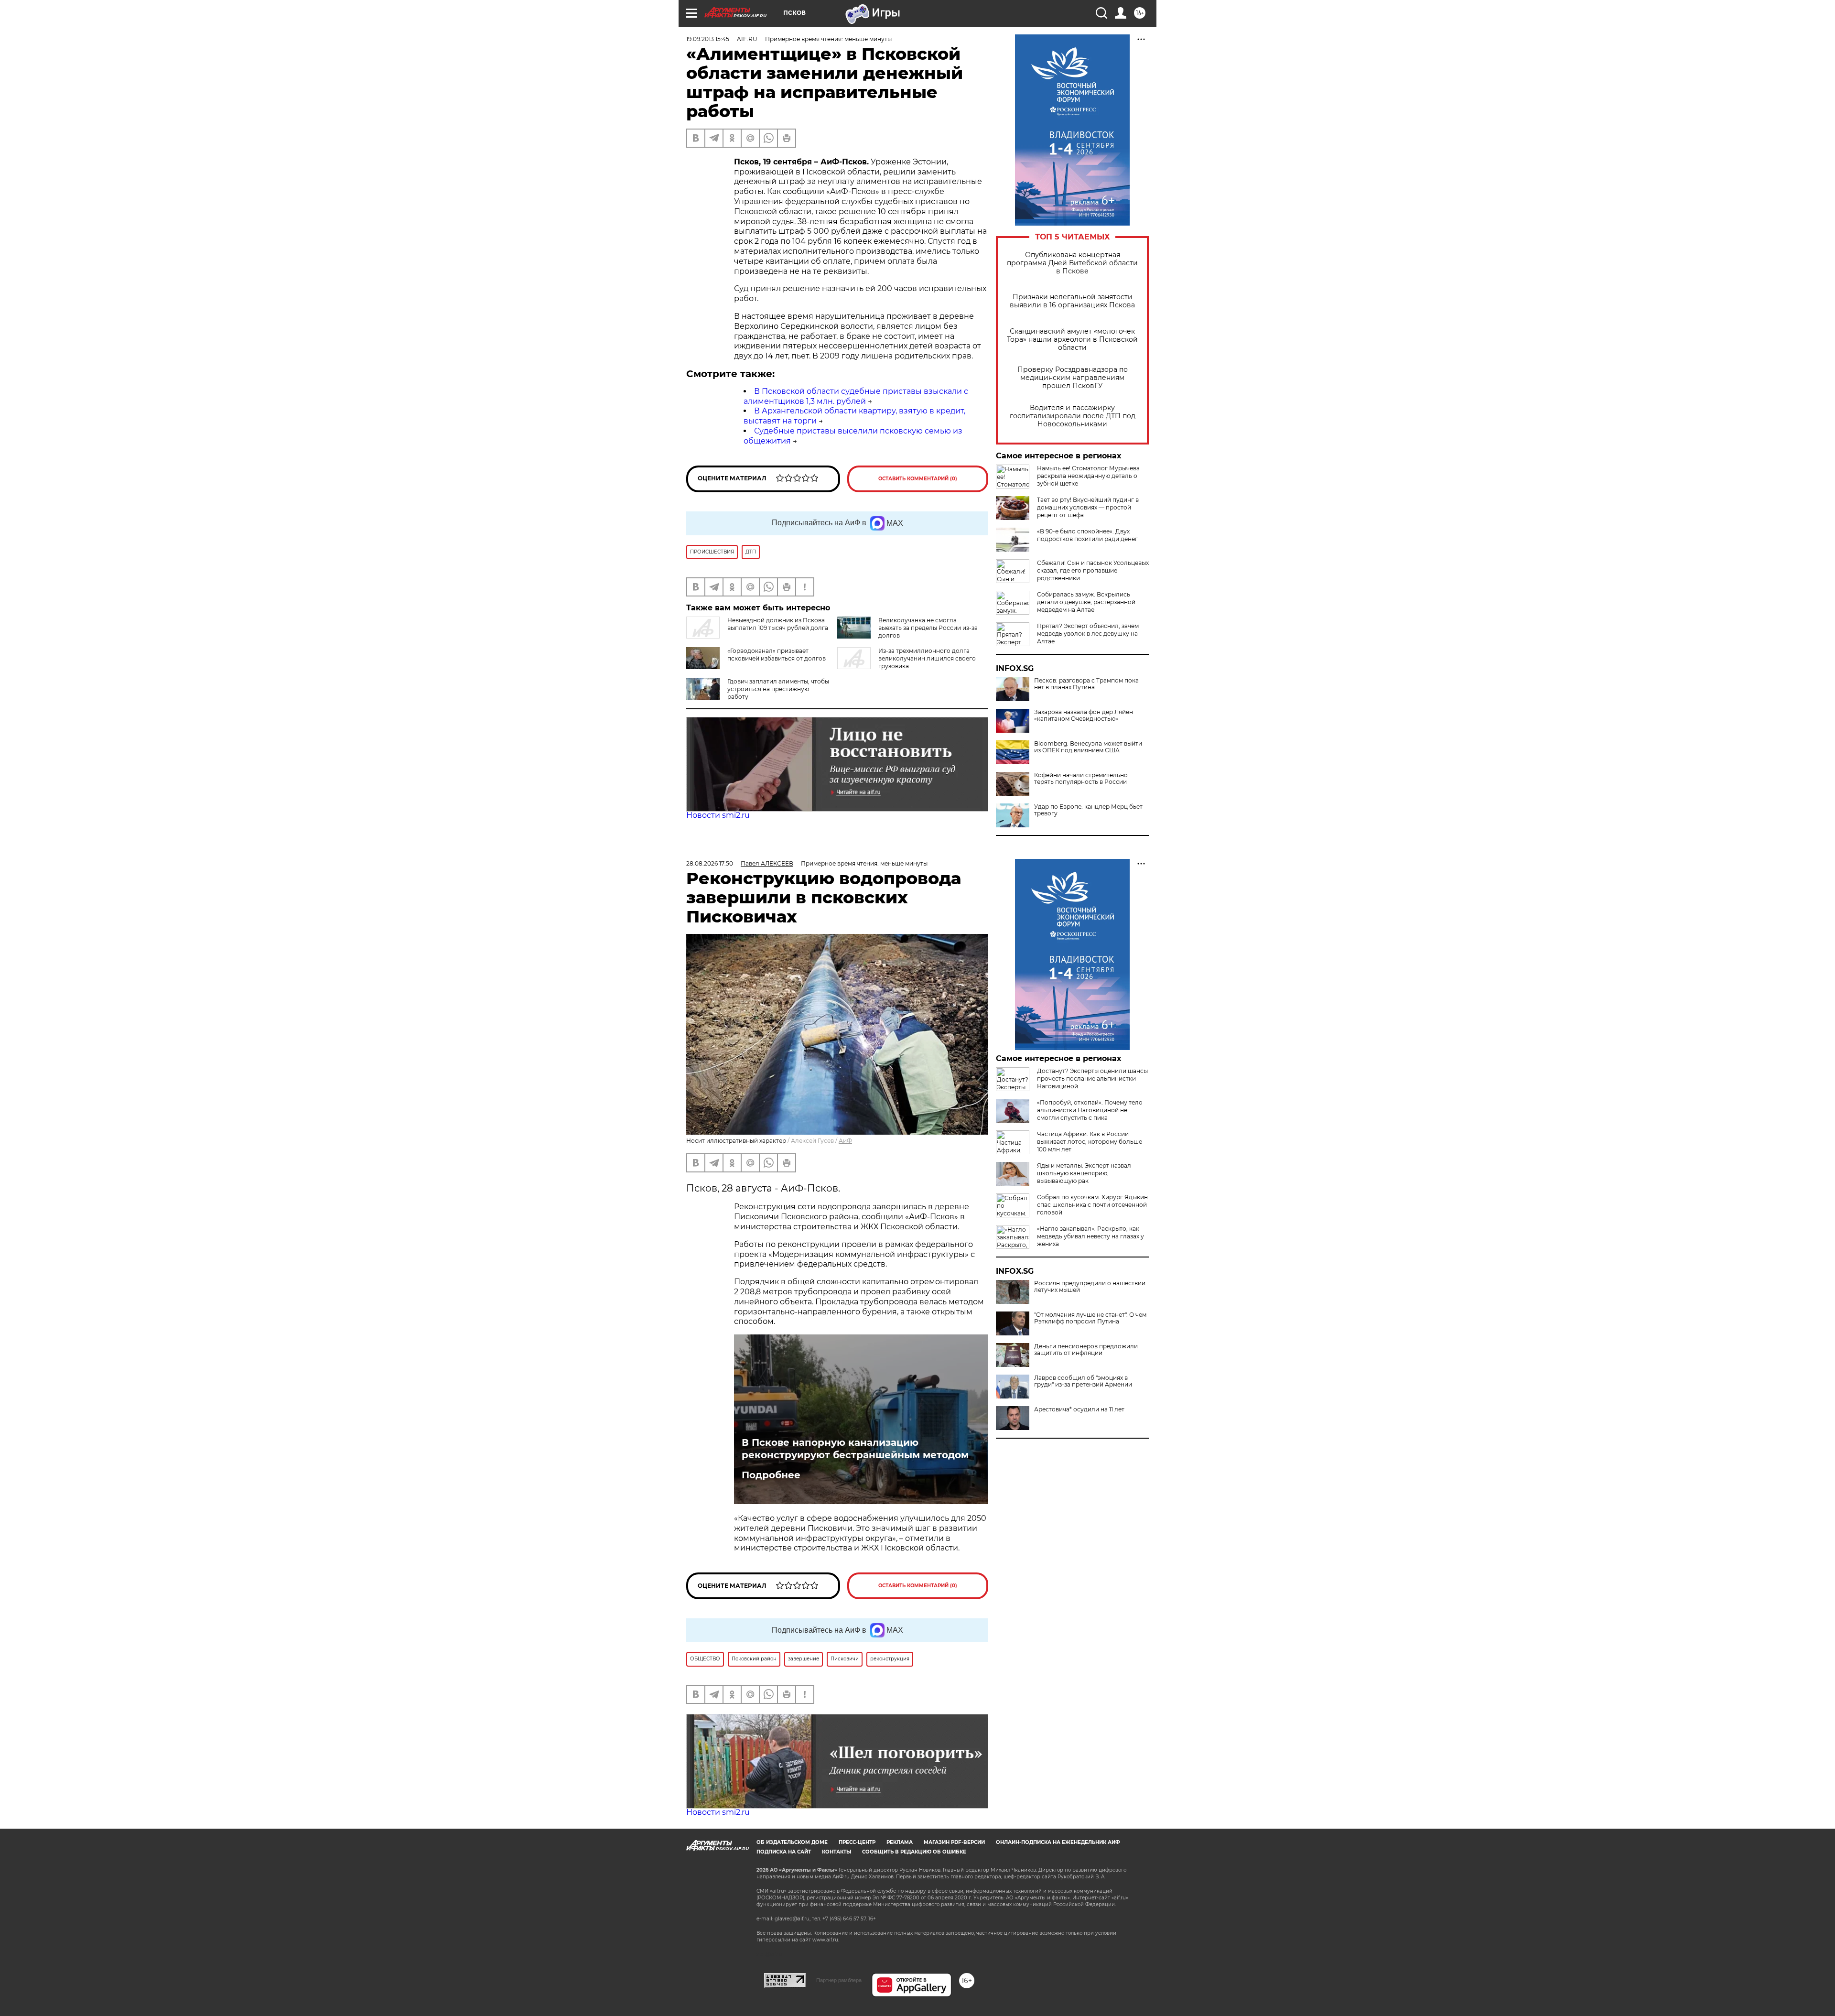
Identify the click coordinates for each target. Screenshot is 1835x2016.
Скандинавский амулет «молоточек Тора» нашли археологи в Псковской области (1072, 340)
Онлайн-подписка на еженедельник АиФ (1058, 1842)
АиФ (845, 1141)
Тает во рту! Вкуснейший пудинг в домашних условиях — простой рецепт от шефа (1088, 507)
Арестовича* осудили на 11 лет (1079, 1409)
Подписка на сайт (784, 1852)
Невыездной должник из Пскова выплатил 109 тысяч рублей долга (778, 624)
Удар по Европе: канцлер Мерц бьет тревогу (1088, 810)
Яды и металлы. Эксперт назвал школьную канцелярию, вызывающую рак (1084, 1173)
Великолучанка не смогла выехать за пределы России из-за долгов (928, 628)
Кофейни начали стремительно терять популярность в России (1081, 779)
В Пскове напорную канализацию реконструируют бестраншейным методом (855, 1449)
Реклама (900, 1842)
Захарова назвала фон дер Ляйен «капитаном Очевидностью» (1084, 715)
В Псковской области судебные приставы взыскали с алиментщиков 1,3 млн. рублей (856, 396)
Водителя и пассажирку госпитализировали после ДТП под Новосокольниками (1073, 416)
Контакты (837, 1852)
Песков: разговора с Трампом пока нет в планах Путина (1086, 684)
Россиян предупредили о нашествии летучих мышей (1090, 1287)
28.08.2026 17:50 (710, 863)
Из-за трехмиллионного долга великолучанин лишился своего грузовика (927, 658)
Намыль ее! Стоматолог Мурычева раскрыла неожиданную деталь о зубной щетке (1088, 476)
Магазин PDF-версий (954, 1842)
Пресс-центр (857, 1842)
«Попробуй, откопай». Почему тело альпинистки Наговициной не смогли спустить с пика (1090, 1110)
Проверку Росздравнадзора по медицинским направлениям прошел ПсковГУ (1073, 378)
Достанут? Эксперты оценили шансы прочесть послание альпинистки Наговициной (1092, 1078)
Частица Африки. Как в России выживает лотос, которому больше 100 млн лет (1090, 1142)
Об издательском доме (792, 1842)
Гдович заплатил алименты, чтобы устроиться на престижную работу (778, 689)
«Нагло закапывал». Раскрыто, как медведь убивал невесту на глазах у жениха (1090, 1236)
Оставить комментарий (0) (918, 479)
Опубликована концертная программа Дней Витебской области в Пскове (1072, 263)
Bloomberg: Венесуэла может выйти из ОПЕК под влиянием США (1088, 747)
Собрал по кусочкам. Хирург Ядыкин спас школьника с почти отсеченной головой (1092, 1205)
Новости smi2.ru (718, 815)
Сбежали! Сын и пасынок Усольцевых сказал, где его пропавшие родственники (1093, 570)
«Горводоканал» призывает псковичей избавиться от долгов (777, 655)
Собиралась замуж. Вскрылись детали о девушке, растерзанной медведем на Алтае (1086, 602)
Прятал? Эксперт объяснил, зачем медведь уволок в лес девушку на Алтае (1088, 634)
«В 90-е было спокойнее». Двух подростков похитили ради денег (1087, 535)
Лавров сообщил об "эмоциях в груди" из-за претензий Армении (1083, 1381)
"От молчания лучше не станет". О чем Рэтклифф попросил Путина (1090, 1318)
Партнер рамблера (839, 1980)
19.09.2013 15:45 (708, 39)
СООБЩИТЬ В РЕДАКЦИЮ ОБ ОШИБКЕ (914, 1852)
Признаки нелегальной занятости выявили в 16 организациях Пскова (1072, 301)
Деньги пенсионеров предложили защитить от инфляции (1086, 1350)
